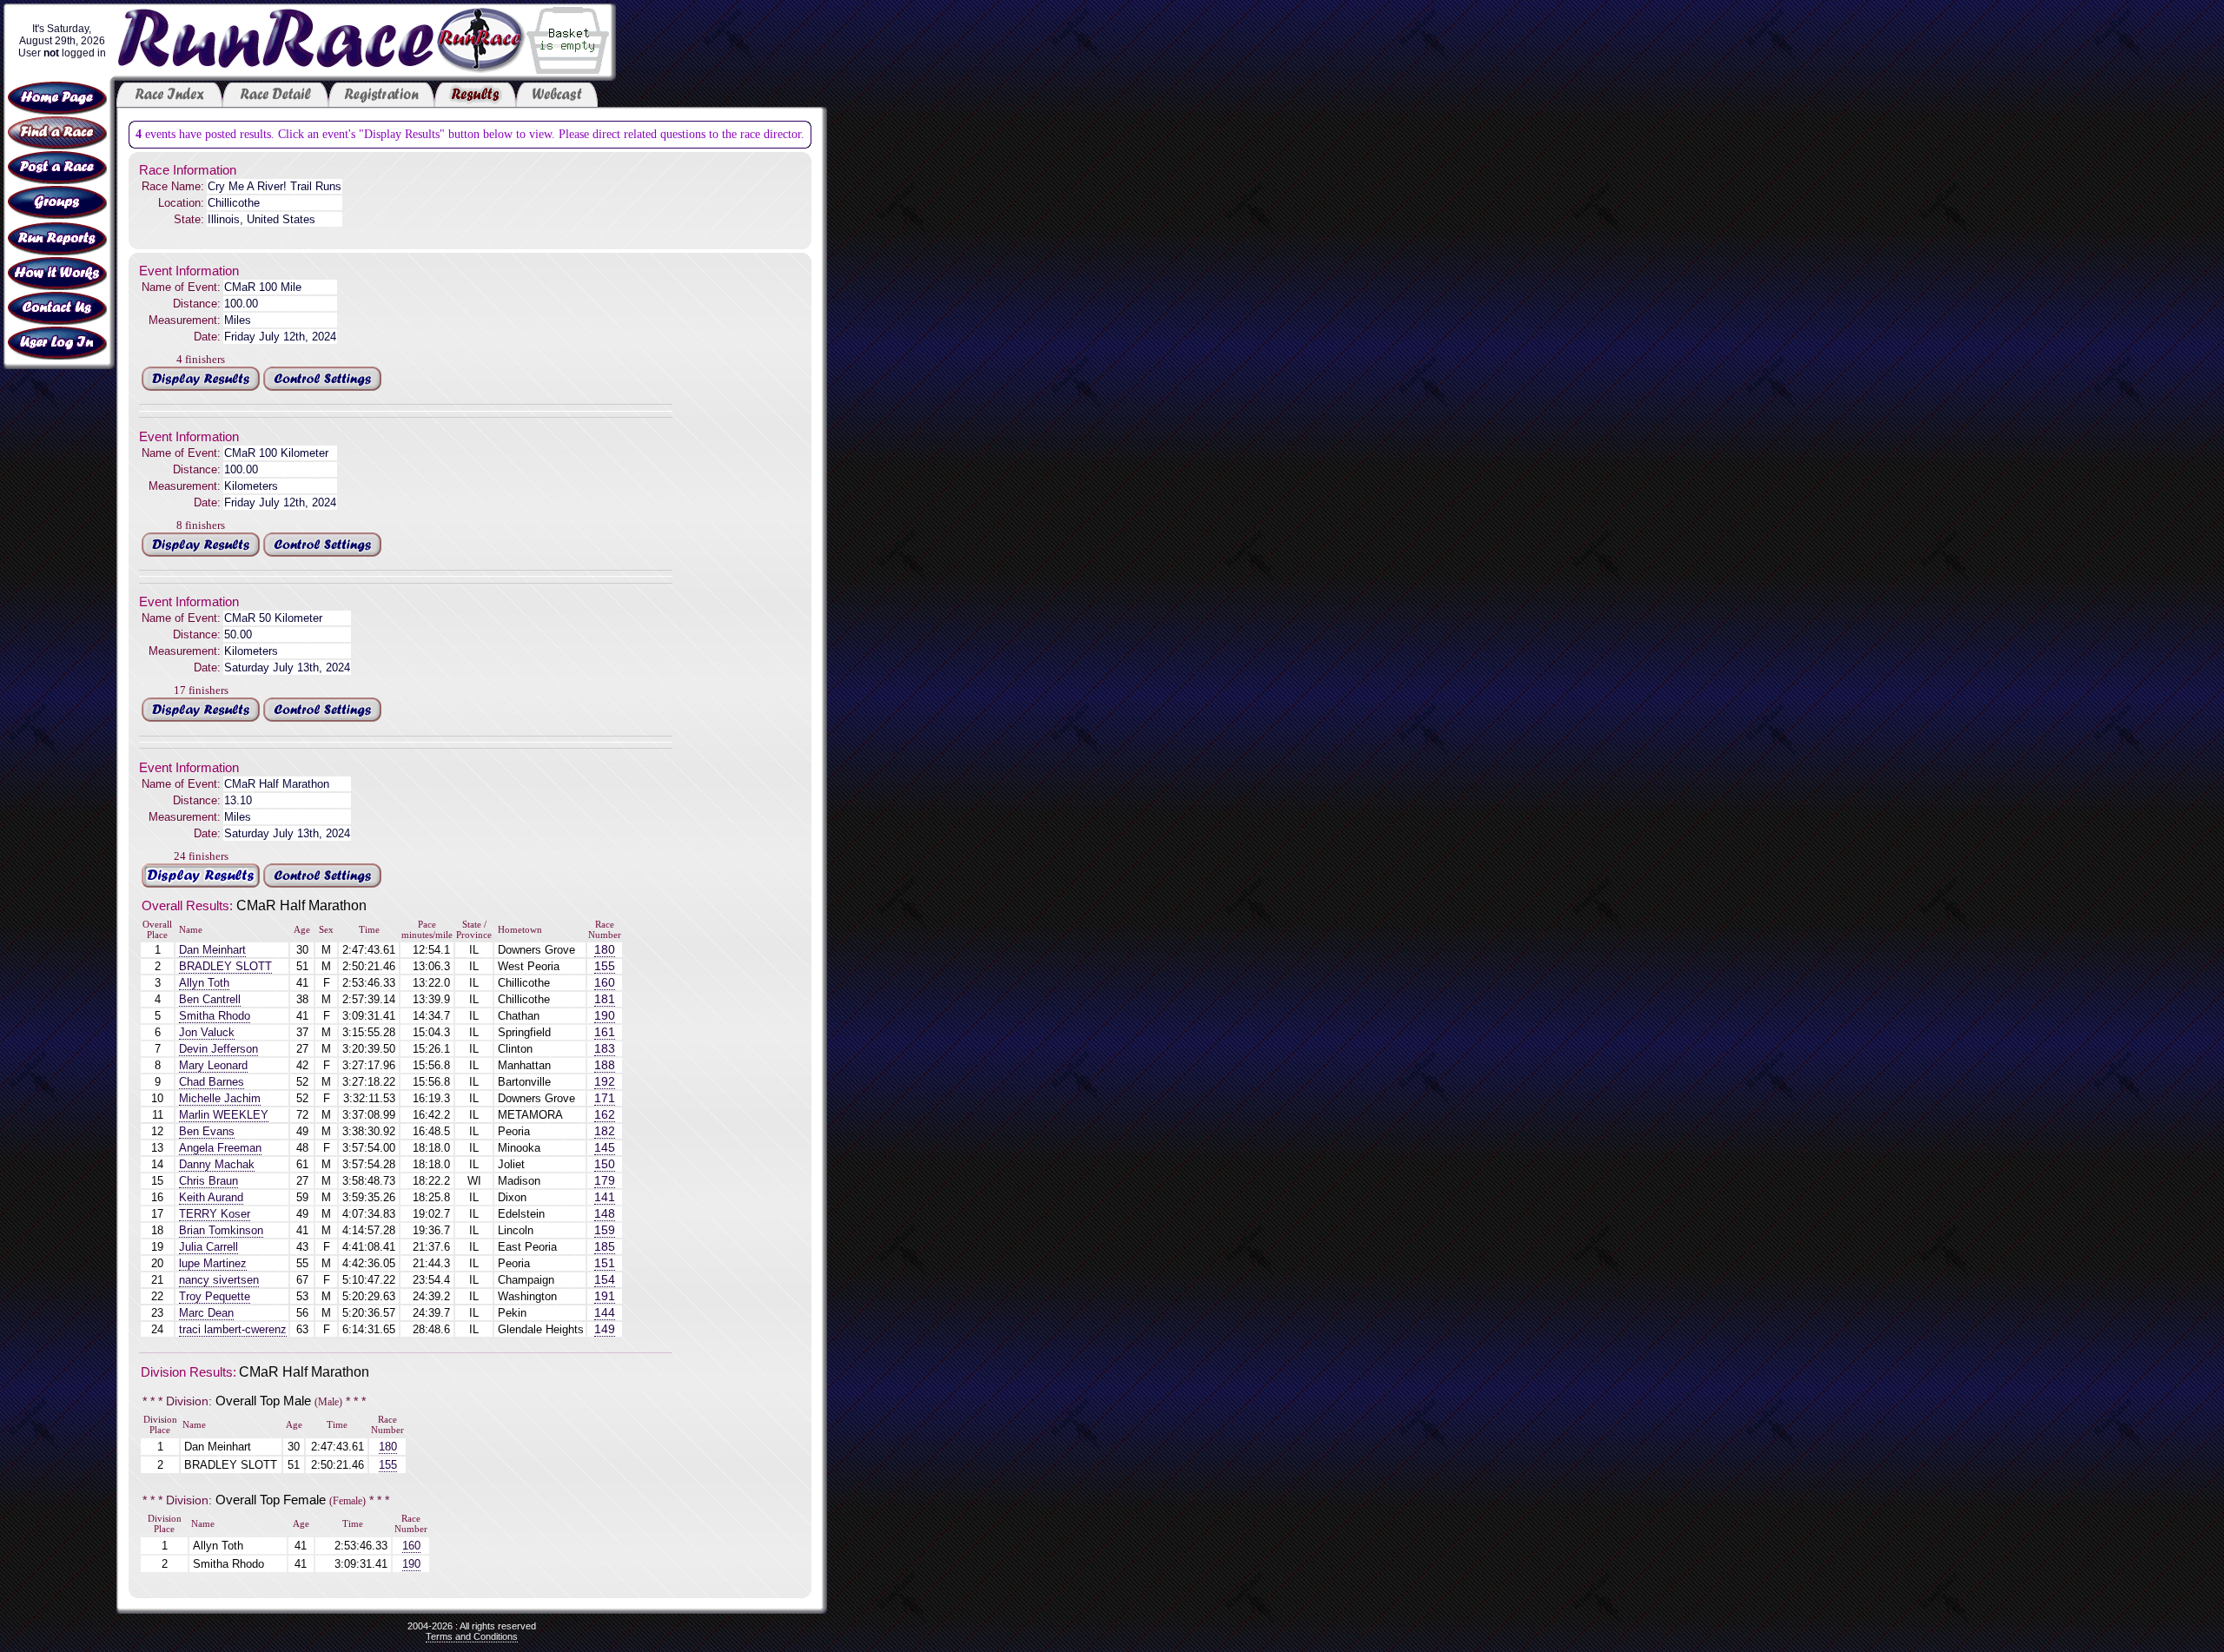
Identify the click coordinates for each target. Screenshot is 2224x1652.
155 (605, 966)
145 (605, 1148)
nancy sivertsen (219, 1280)
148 (605, 1214)
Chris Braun (208, 1181)
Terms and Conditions (472, 1636)
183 (605, 1049)
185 (605, 1247)
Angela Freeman (220, 1148)
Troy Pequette (215, 1296)
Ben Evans (207, 1131)
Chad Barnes (212, 1082)
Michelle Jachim (220, 1098)
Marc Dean (206, 1313)
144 (605, 1313)
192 (605, 1082)
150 (605, 1164)
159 (605, 1230)
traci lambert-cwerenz (233, 1329)
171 (605, 1098)
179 (605, 1181)
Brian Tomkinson (221, 1230)
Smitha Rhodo (215, 1016)
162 (605, 1115)
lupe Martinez (213, 1263)
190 (605, 1016)
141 (605, 1197)
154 (605, 1280)
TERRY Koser (215, 1214)
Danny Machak (217, 1164)
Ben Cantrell (210, 999)
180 (605, 950)
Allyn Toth (204, 983)
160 (605, 983)
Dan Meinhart (212, 950)
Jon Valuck (207, 1032)
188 (605, 1065)
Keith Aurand (211, 1197)
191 (605, 1296)
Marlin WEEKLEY (224, 1115)
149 (605, 1329)
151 (605, 1263)
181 (605, 999)
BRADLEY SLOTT (225, 966)
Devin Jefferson (218, 1049)
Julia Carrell (208, 1247)
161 (605, 1032)
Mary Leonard (213, 1065)
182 (605, 1131)
